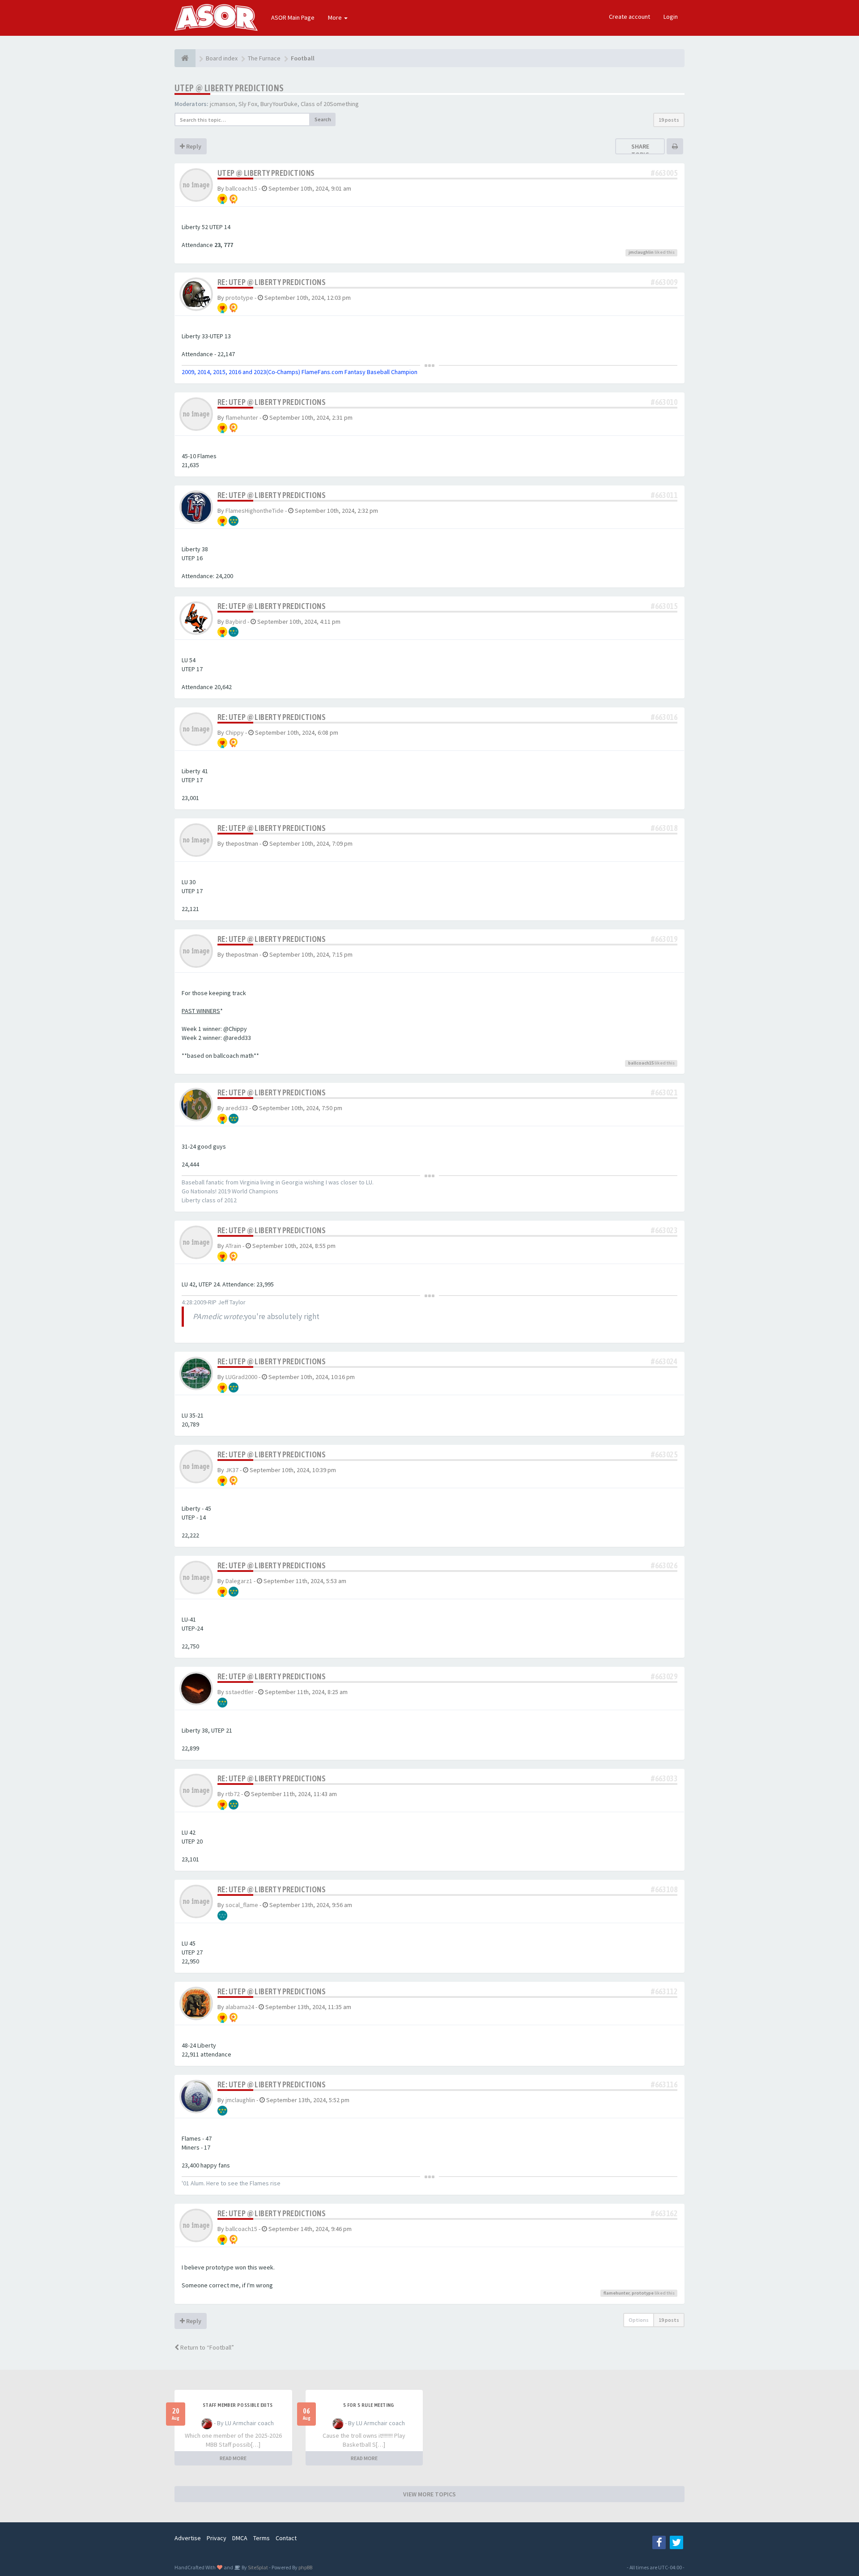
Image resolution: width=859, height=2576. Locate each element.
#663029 (664, 1676)
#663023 (664, 1230)
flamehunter (242, 417)
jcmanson (223, 104)
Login (671, 17)
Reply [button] (193, 146)
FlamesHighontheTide (255, 511)
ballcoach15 (241, 188)
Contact (286, 2538)
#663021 (664, 1092)
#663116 (664, 2084)
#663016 (664, 717)
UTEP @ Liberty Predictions (229, 88)
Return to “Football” (206, 2347)
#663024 (664, 1361)
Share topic (640, 150)
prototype (239, 298)
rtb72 (233, 1794)
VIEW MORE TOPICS (429, 2494)
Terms (262, 2538)
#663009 (664, 282)
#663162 (664, 2213)
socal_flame (242, 1905)
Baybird (236, 622)
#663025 (664, 1454)
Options (639, 2320)
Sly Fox (248, 104)
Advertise (188, 2538)
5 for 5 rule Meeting (369, 2405)
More (336, 17)
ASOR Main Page (293, 17)
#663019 (664, 939)
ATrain (233, 1246)
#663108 (664, 1889)
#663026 (664, 1565)
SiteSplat (257, 2567)
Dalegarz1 (239, 1581)
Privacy (217, 2538)
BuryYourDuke (279, 104)
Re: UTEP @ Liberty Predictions (272, 282)
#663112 (664, 1991)
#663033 (664, 1778)
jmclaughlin (641, 252)
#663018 (664, 828)
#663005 (664, 173)
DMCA (240, 2538)
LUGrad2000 (241, 1377)
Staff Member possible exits (238, 2405)
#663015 (664, 606)
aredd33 (237, 1108)
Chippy (235, 732)
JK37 (232, 1470)
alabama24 (240, 2007)
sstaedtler (240, 1692)
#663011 (664, 495)
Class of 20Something (330, 104)
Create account (629, 17)
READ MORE (233, 2458)
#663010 (664, 402)
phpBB (305, 2567)
